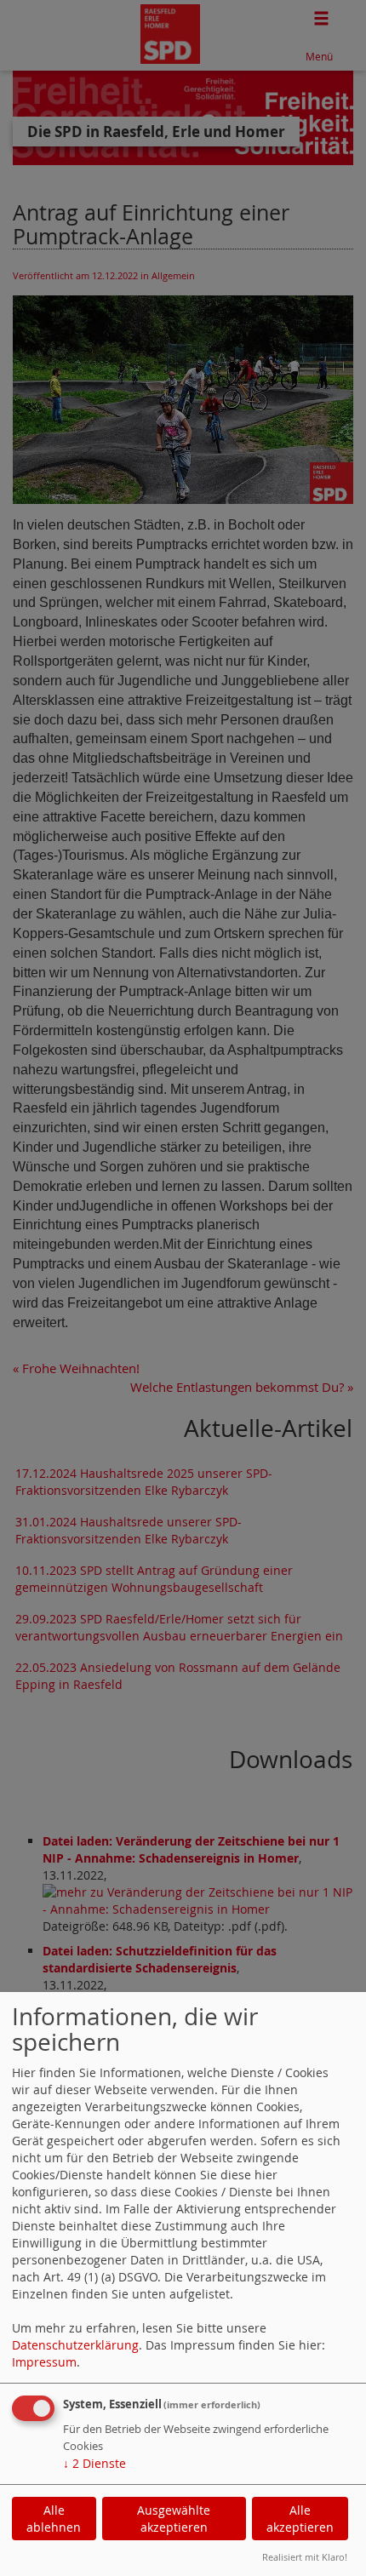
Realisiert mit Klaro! (305, 2557)
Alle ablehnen (54, 2519)
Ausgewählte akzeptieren (174, 2519)
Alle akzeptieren (300, 2519)
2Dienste (94, 2463)
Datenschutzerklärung (75, 2345)
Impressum (44, 2362)
